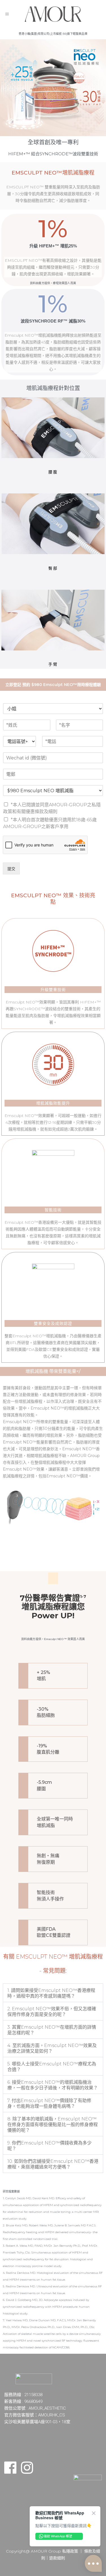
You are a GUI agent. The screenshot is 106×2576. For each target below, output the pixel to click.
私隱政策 (70, 2551)
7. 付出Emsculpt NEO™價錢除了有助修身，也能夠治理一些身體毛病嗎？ (49, 2103)
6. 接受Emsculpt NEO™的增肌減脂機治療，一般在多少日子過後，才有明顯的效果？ (53, 2085)
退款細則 (57, 2558)
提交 (11, 869)
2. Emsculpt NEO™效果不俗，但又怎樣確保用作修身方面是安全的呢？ (52, 2012)
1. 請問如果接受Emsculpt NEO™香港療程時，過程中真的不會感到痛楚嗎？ (51, 1993)
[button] (53, 1993)
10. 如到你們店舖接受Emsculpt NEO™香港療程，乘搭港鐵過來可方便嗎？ (53, 2164)
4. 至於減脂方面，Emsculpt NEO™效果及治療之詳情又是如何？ (52, 2048)
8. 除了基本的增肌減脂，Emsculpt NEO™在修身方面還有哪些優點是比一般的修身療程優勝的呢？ (53, 2125)
